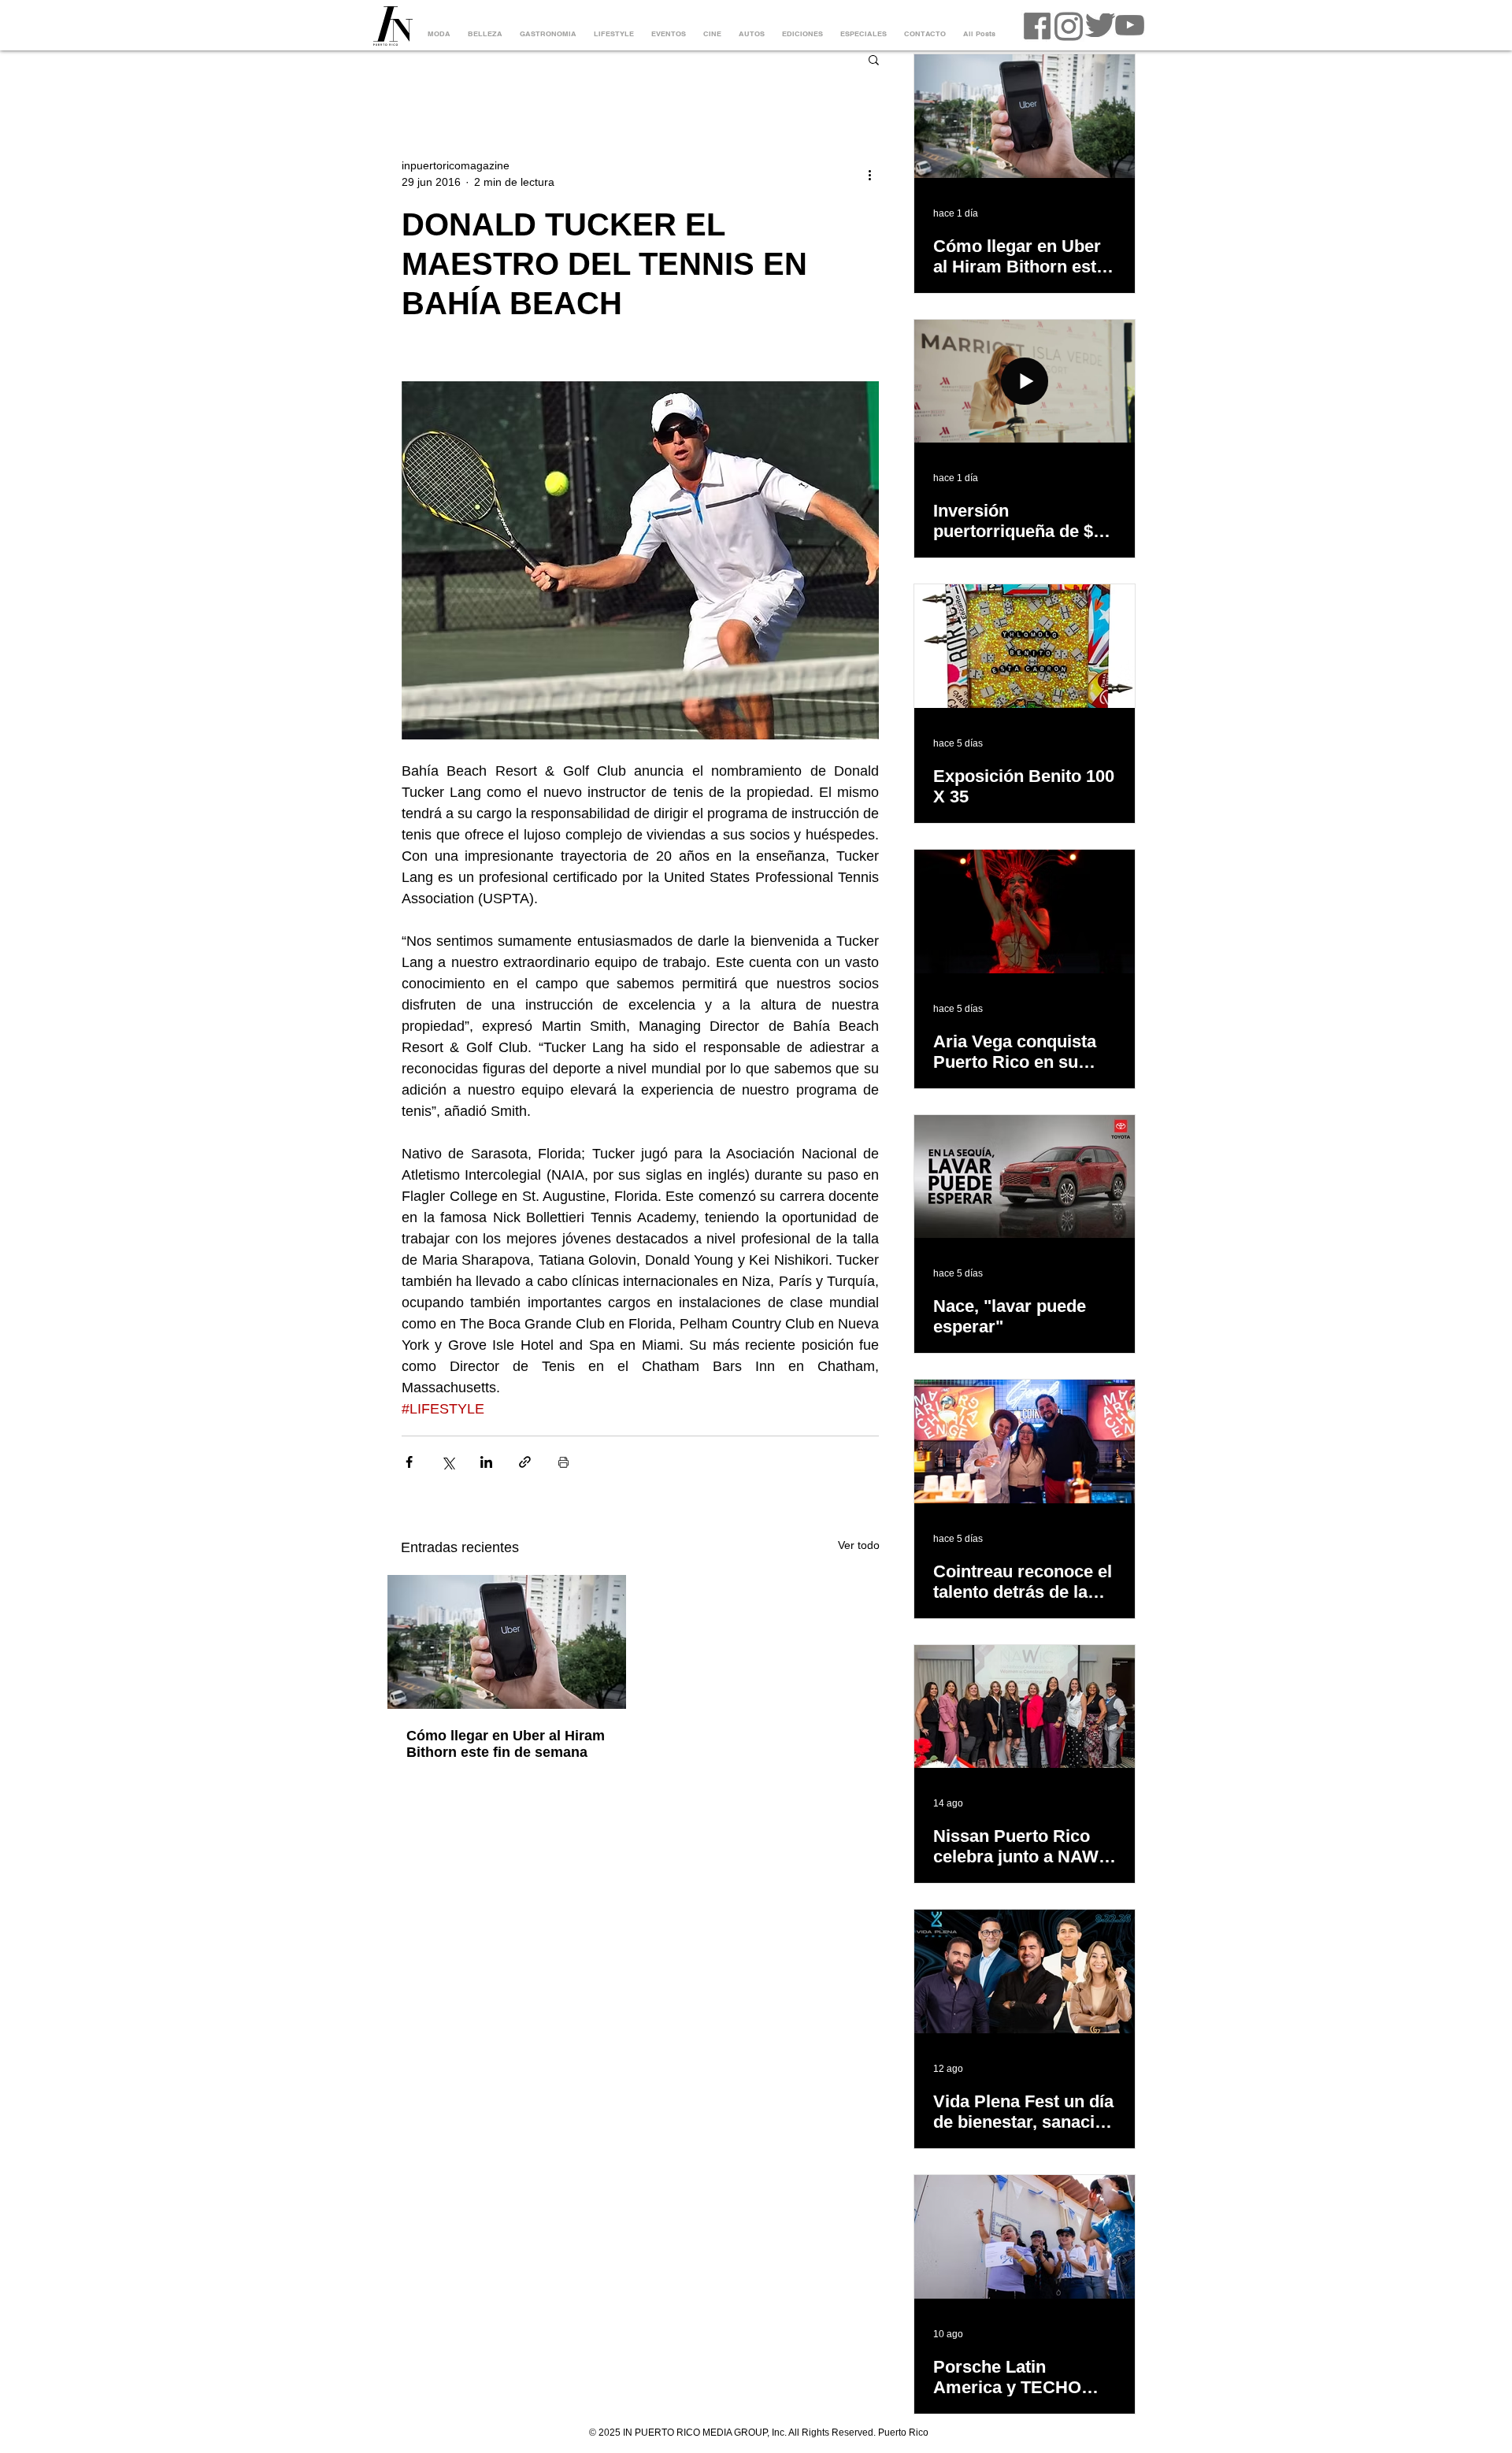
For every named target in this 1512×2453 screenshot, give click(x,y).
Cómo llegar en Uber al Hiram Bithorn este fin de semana (506, 1744)
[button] (874, 59)
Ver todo (859, 1545)
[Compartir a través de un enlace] (525, 1462)
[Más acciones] (869, 174)
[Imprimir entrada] (563, 1462)
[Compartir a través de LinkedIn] (486, 1462)
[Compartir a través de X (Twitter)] (448, 1462)
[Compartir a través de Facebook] (409, 1462)
